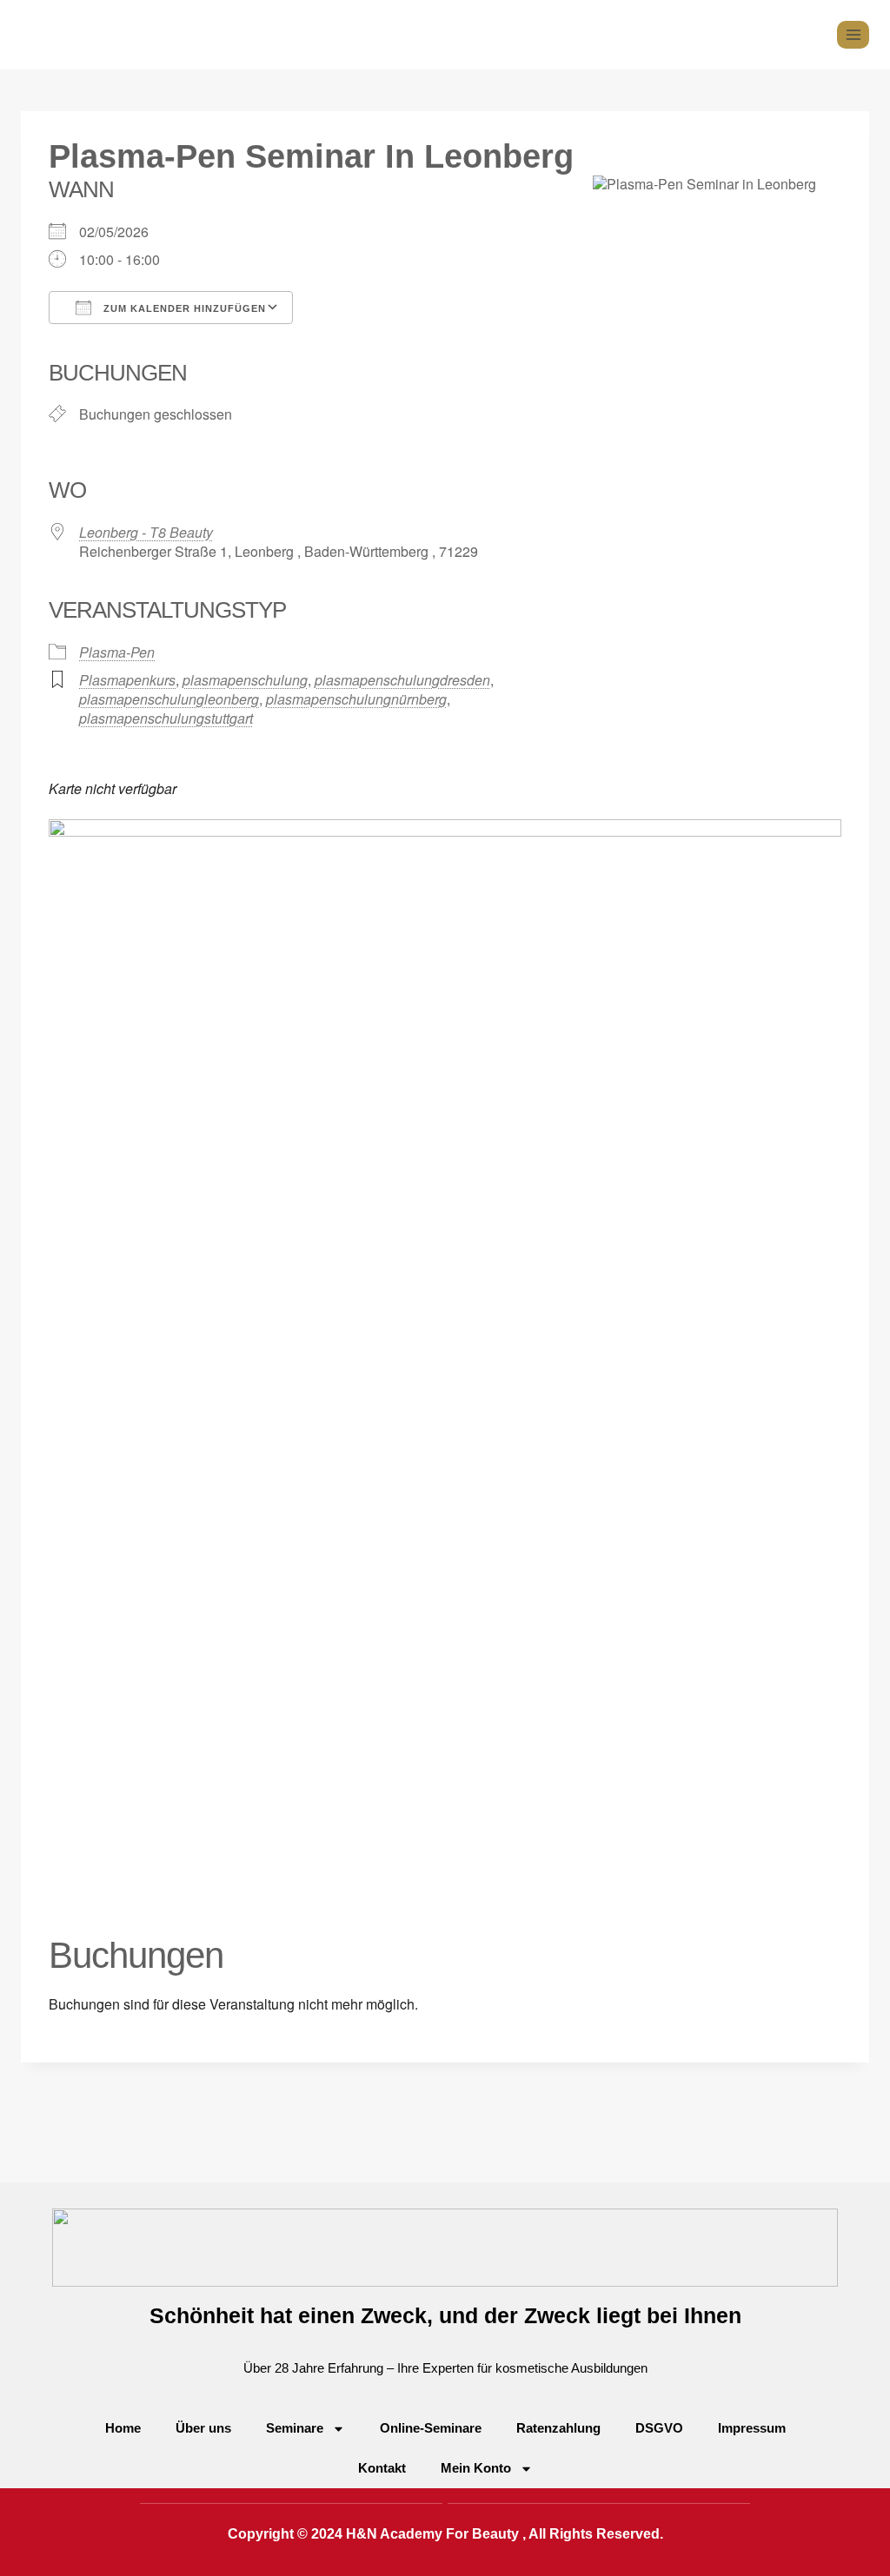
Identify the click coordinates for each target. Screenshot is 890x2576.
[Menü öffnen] (853, 34)
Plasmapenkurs (127, 680)
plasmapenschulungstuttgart (166, 718)
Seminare (295, 2428)
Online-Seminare (431, 2428)
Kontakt (382, 2468)
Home (123, 2428)
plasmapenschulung (245, 680)
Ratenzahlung (558, 2428)
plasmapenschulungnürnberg (356, 699)
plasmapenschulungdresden (402, 680)
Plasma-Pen (117, 652)
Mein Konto (476, 2468)
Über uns (203, 2428)
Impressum (752, 2428)
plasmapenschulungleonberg (169, 699)
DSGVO (659, 2428)
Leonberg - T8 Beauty (146, 532)
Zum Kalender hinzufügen (183, 308)
